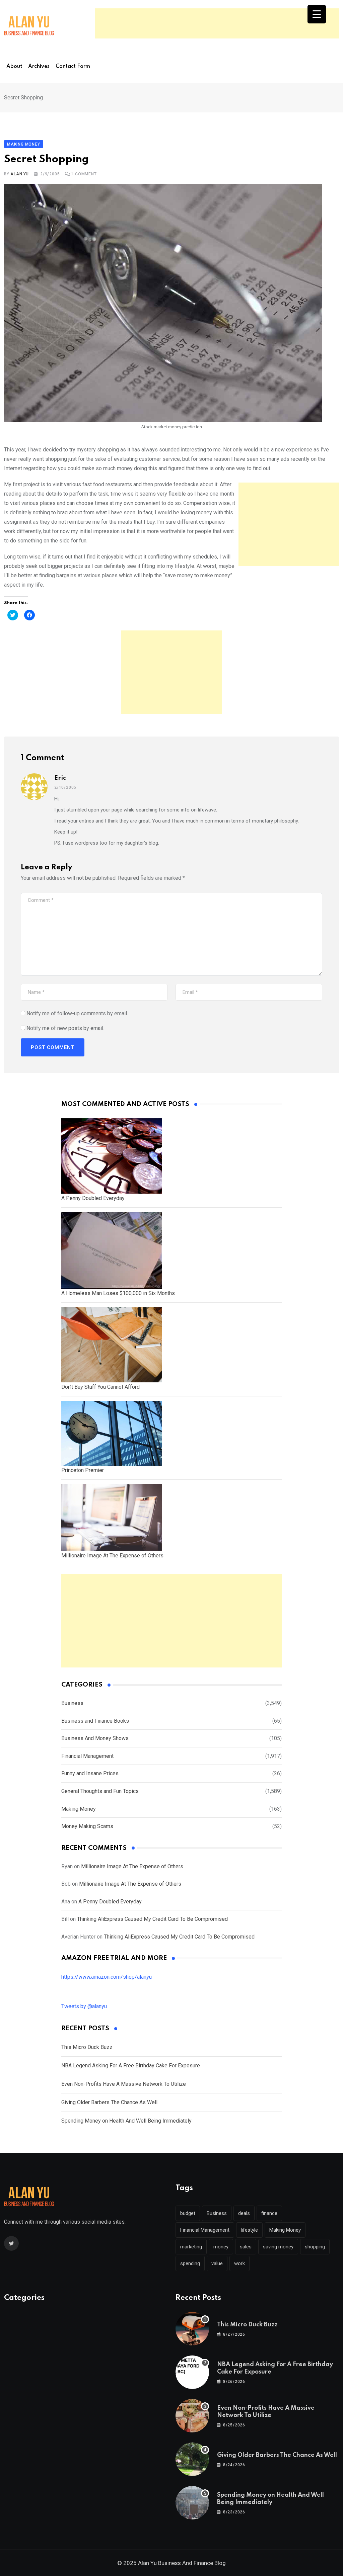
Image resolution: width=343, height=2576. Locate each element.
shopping (315, 2247)
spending (190, 2263)
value (217, 2263)
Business (72, 1703)
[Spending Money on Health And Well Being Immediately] (192, 2503)
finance (269, 2213)
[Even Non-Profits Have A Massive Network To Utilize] (192, 2416)
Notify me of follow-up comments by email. (77, 1013)
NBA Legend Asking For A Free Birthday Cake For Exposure (131, 2066)
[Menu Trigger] (317, 14)
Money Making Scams (87, 1826)
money (221, 2247)
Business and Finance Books (95, 1721)
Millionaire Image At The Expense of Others (132, 1866)
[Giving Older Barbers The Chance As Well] (192, 2459)
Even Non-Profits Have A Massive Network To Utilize (124, 2084)
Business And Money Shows (95, 1738)
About (14, 67)
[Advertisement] (217, 23)
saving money (278, 2247)
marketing (191, 2247)
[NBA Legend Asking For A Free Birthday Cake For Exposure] (192, 2372)
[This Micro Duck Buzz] (192, 2329)
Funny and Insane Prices (90, 1773)
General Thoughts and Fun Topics (100, 1791)
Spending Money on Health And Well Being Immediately (126, 2121)
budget (188, 2213)
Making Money (79, 1809)
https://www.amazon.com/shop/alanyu (107, 1977)
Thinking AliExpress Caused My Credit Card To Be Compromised (152, 1919)
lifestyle (249, 2230)
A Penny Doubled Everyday (110, 1902)
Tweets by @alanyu (84, 2006)
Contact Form (73, 67)
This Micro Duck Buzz (87, 2047)
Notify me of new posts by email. (65, 1028)
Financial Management (87, 1756)
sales (246, 2247)
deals (244, 2213)
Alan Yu (20, 174)
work (239, 2263)
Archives (39, 67)
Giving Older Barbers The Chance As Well (109, 2102)
